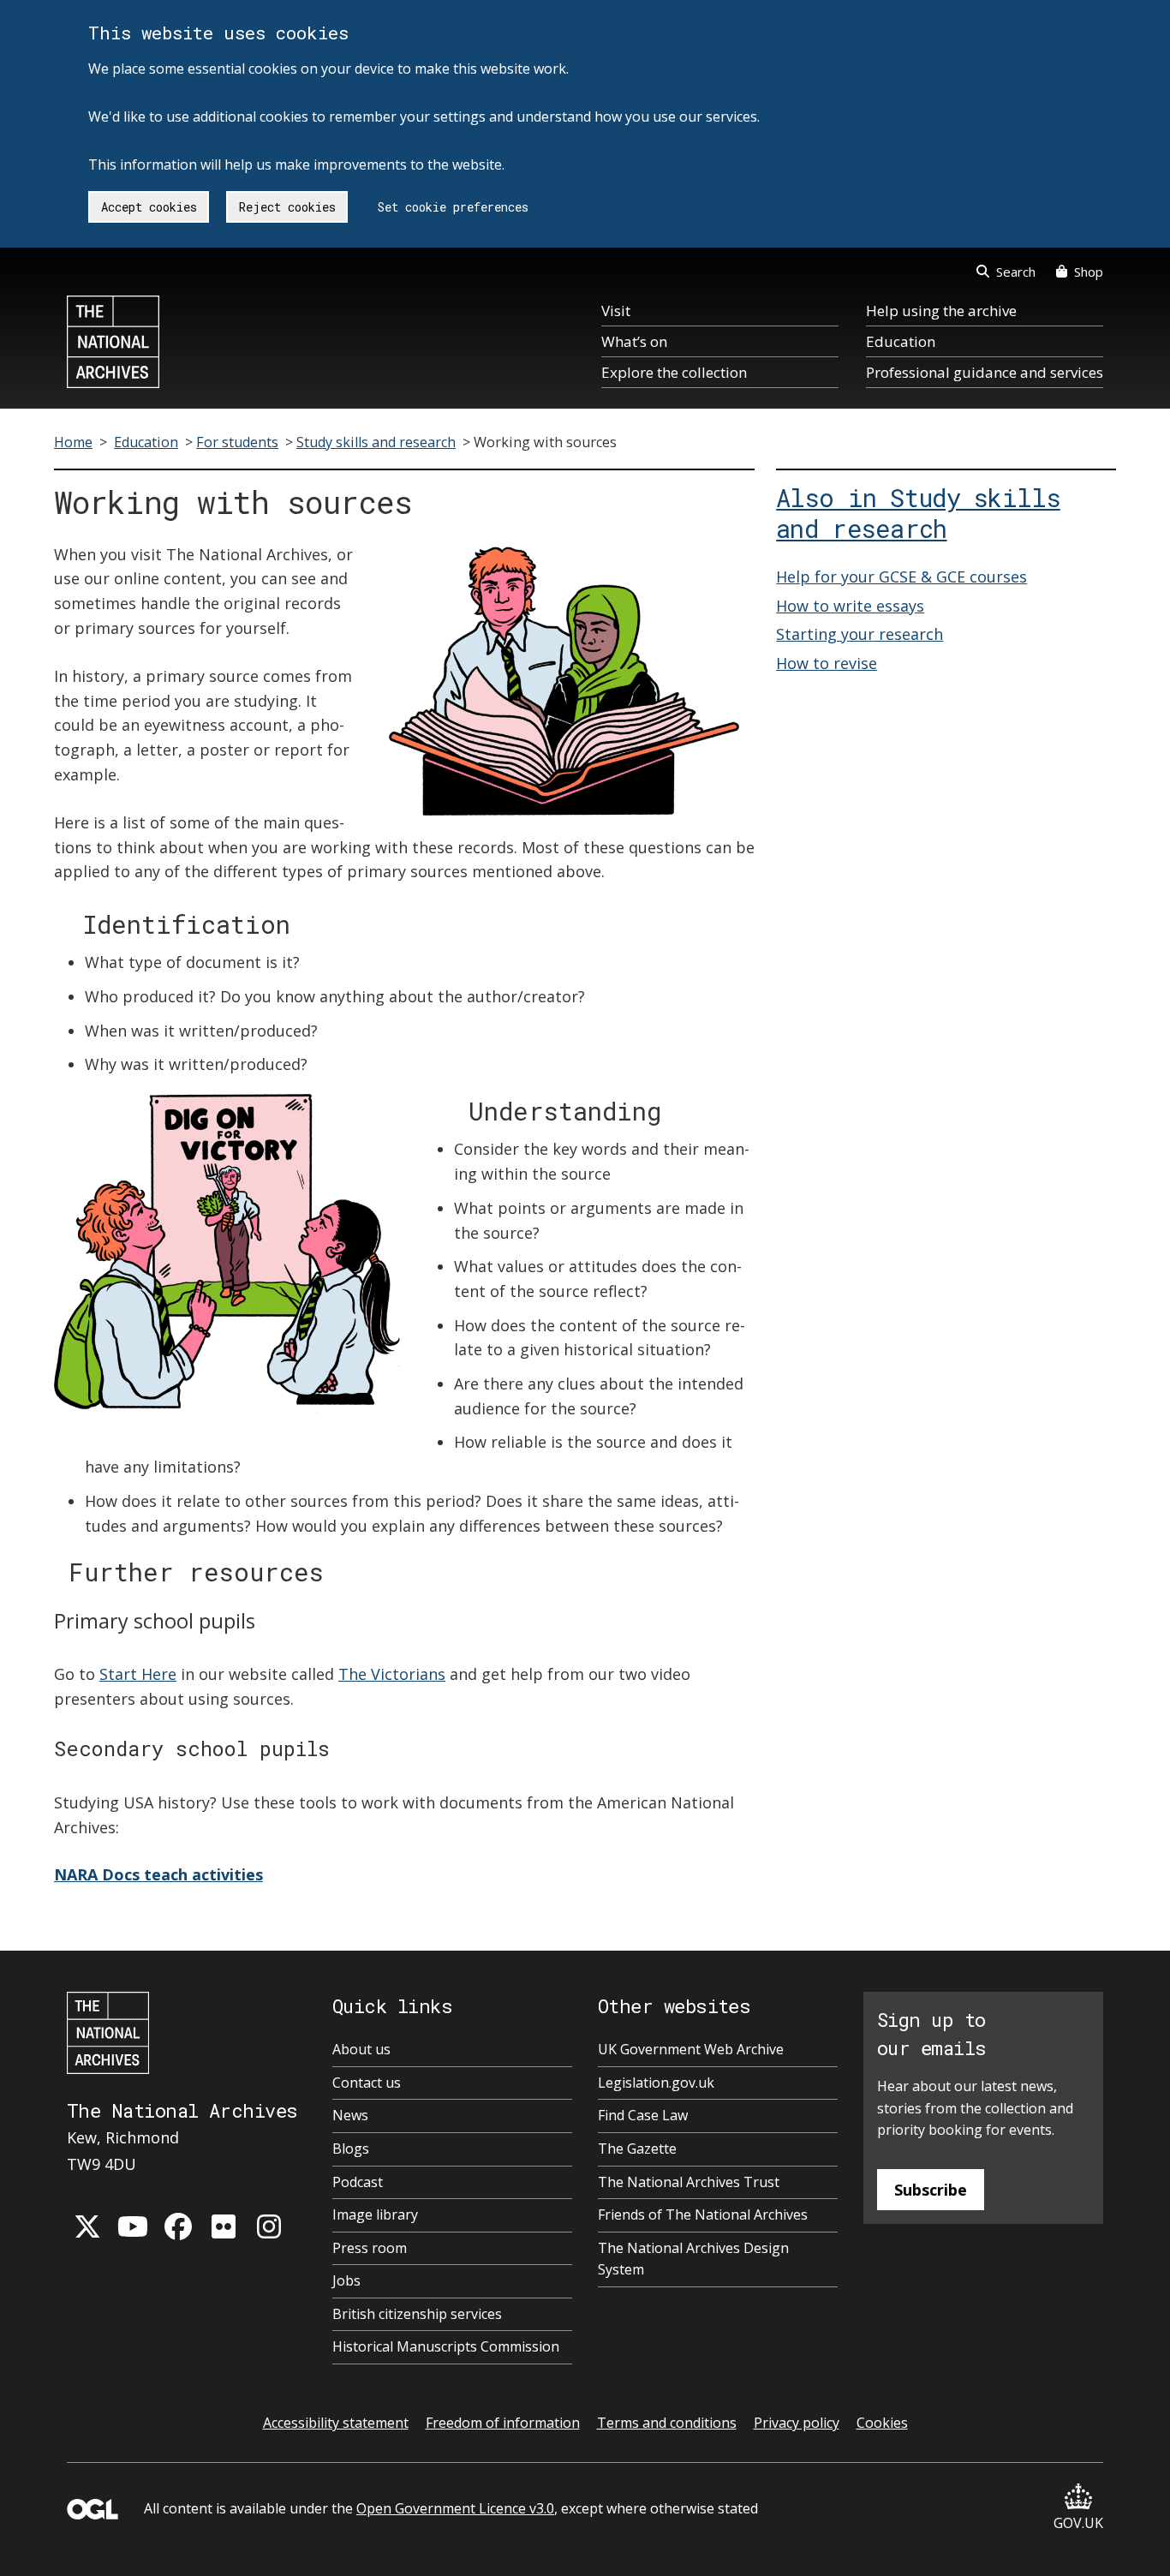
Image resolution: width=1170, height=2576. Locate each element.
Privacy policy (797, 2423)
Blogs (351, 2149)
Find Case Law (643, 2115)
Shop (1089, 272)
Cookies (882, 2423)
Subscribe (931, 2190)
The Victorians (392, 1674)
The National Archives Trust (689, 2182)
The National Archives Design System (693, 2259)
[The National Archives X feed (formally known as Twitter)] (87, 2226)
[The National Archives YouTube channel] (133, 2226)
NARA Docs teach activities (158, 1874)
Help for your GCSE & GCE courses (901, 577)
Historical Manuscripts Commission (446, 2346)
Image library (375, 2214)
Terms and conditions (667, 2423)
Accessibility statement (336, 2423)
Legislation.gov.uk (656, 2083)
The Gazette (637, 2149)
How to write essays (850, 606)
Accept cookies (149, 207)
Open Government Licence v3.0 (455, 2508)
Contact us (367, 2083)
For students (237, 442)
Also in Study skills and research (918, 513)
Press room (370, 2248)
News (350, 2115)
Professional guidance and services (985, 372)
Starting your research (860, 634)
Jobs (346, 2280)
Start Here (138, 1674)
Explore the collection (674, 372)
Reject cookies (287, 207)
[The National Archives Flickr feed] (224, 2226)
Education (901, 341)
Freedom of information (503, 2423)
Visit (616, 311)
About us (361, 2049)
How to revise (827, 663)
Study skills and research (376, 442)
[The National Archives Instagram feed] (269, 2226)
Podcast (358, 2182)
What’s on (634, 341)
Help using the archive (941, 311)
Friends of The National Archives (703, 2214)
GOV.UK (1078, 2523)
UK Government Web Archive (691, 2049)
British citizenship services (417, 2314)
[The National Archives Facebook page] (178, 2226)
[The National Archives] (113, 342)
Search (1016, 272)
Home (73, 442)
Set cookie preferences (453, 207)
